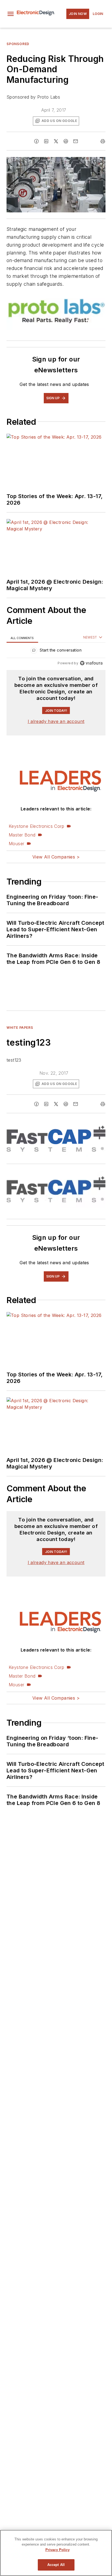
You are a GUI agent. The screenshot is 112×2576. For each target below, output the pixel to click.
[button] (11, 14)
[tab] (22, 638)
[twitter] (56, 141)
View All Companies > (56, 857)
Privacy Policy (57, 2550)
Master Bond (22, 835)
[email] (76, 141)
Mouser (16, 844)
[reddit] (66, 141)
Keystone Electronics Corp (36, 826)
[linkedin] (46, 141)
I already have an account (56, 721)
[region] (56, 651)
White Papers (20, 1028)
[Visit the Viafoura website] (91, 663)
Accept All (56, 2565)
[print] (103, 141)
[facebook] (36, 141)
